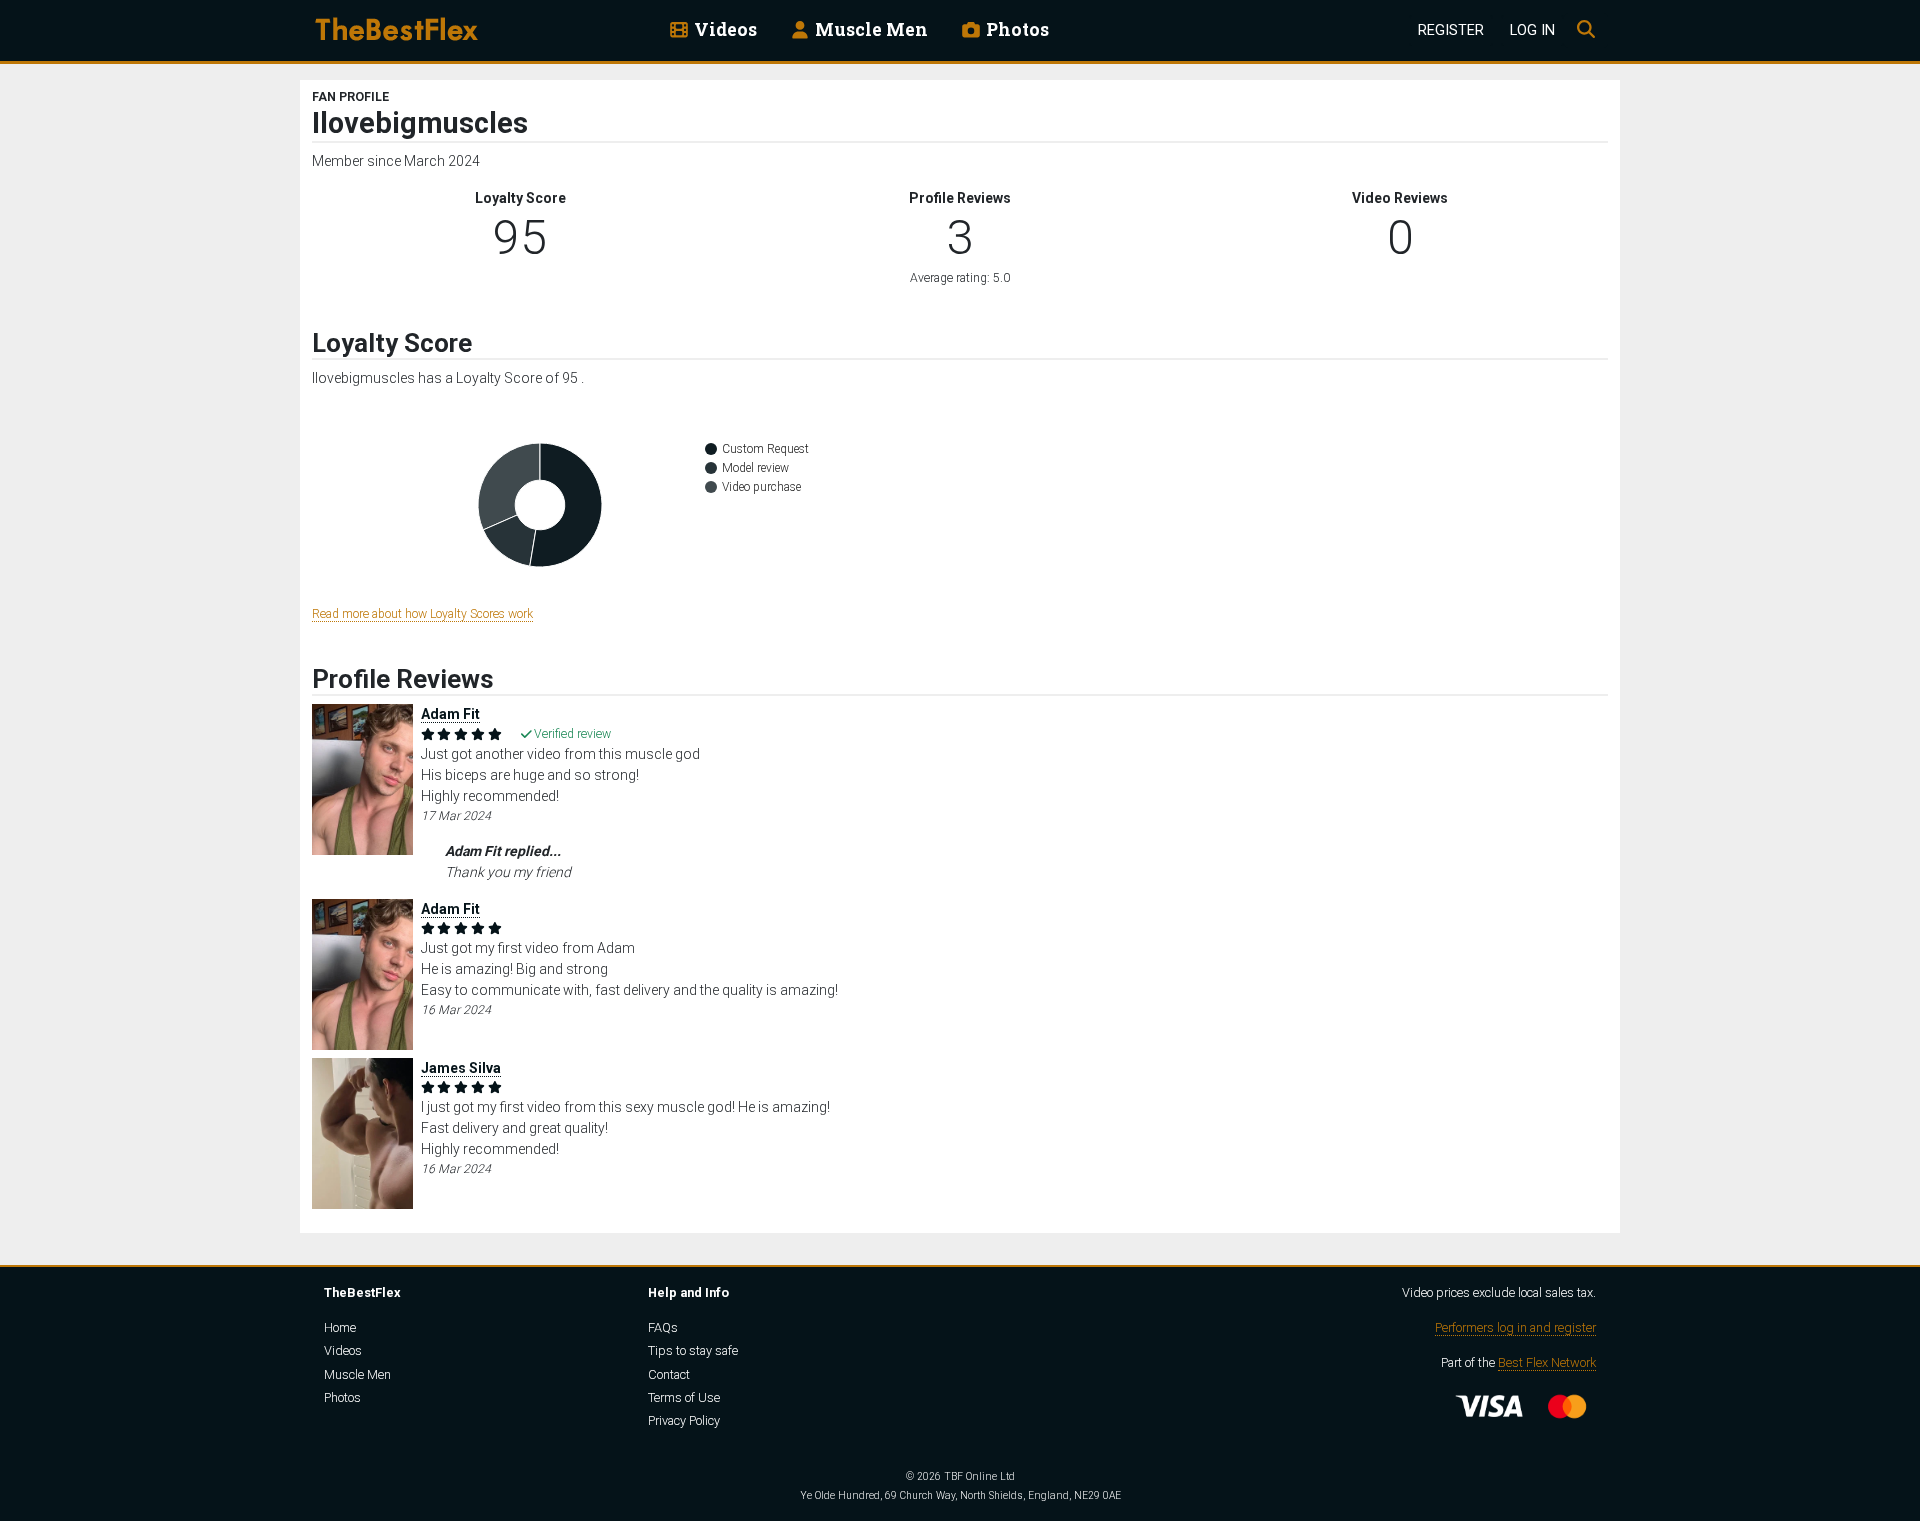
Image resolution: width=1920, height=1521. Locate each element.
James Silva (461, 1068)
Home (340, 1327)
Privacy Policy (684, 1420)
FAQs (663, 1327)
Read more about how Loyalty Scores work (422, 614)
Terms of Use (684, 1397)
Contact (669, 1374)
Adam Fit (450, 714)
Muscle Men (869, 29)
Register (1451, 30)
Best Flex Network (1547, 1362)
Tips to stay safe (693, 1350)
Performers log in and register (1515, 1327)
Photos (1015, 29)
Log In (1532, 30)
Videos (723, 29)
